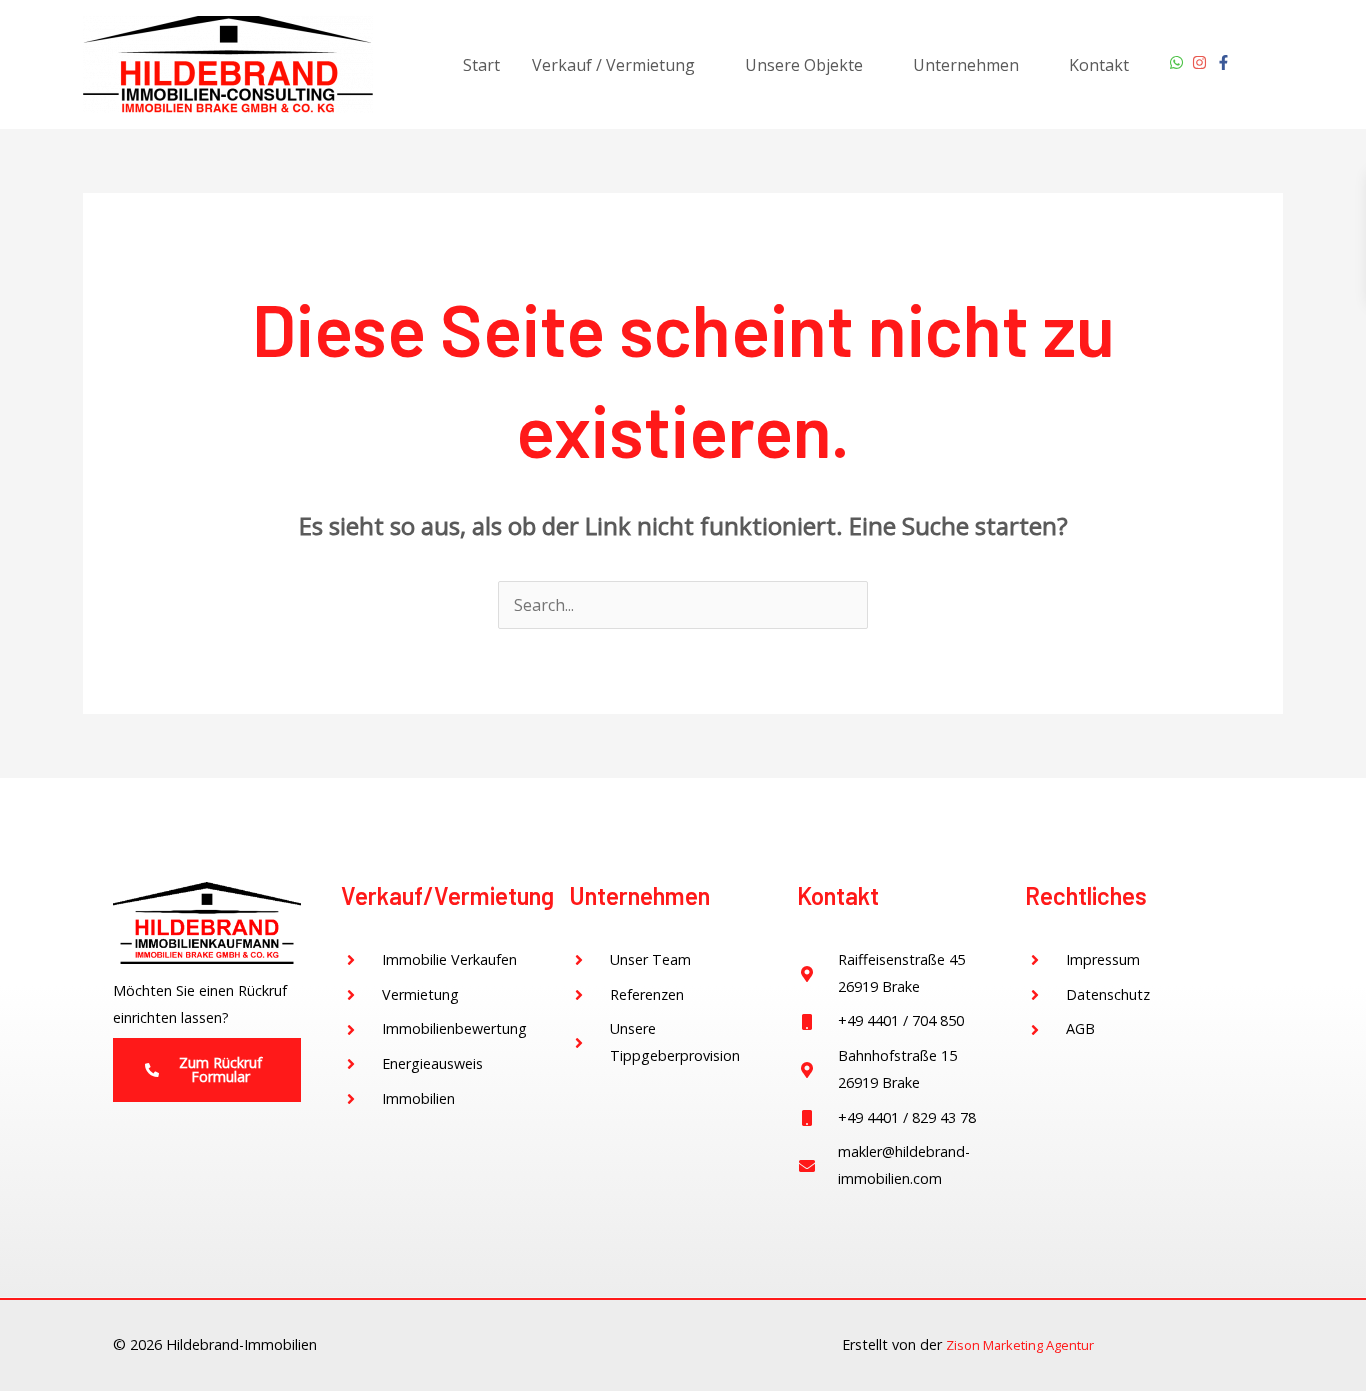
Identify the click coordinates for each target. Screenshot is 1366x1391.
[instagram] (1202, 62)
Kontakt (1099, 65)
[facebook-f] (1226, 62)
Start (481, 65)
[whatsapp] (1179, 62)
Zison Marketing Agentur (1020, 1345)
